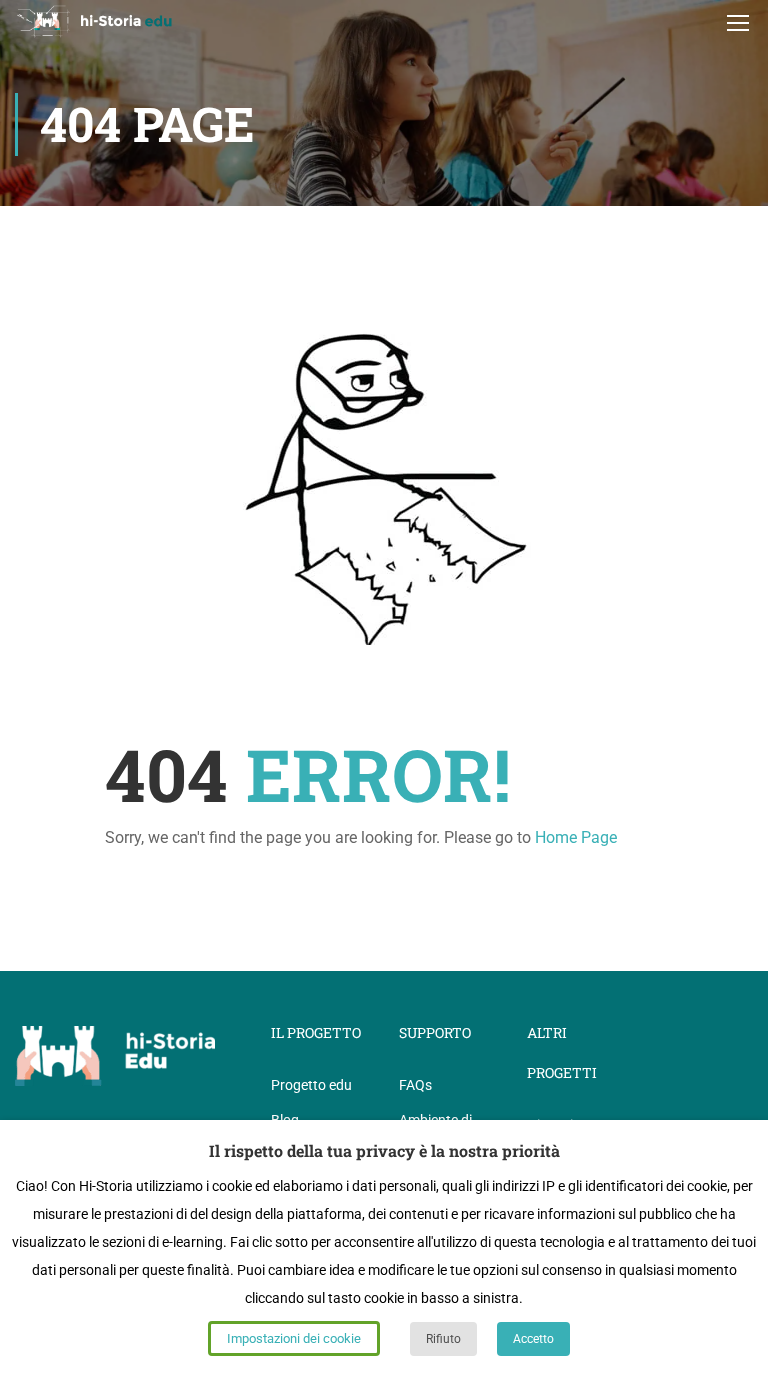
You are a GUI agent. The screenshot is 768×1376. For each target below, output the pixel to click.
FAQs (415, 1085)
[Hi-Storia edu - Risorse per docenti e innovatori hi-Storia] (95, 21)
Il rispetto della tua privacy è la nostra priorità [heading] (384, 1150)
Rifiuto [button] (443, 1339)
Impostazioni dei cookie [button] (294, 1338)
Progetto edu (311, 1085)
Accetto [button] (533, 1339)
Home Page (576, 837)
